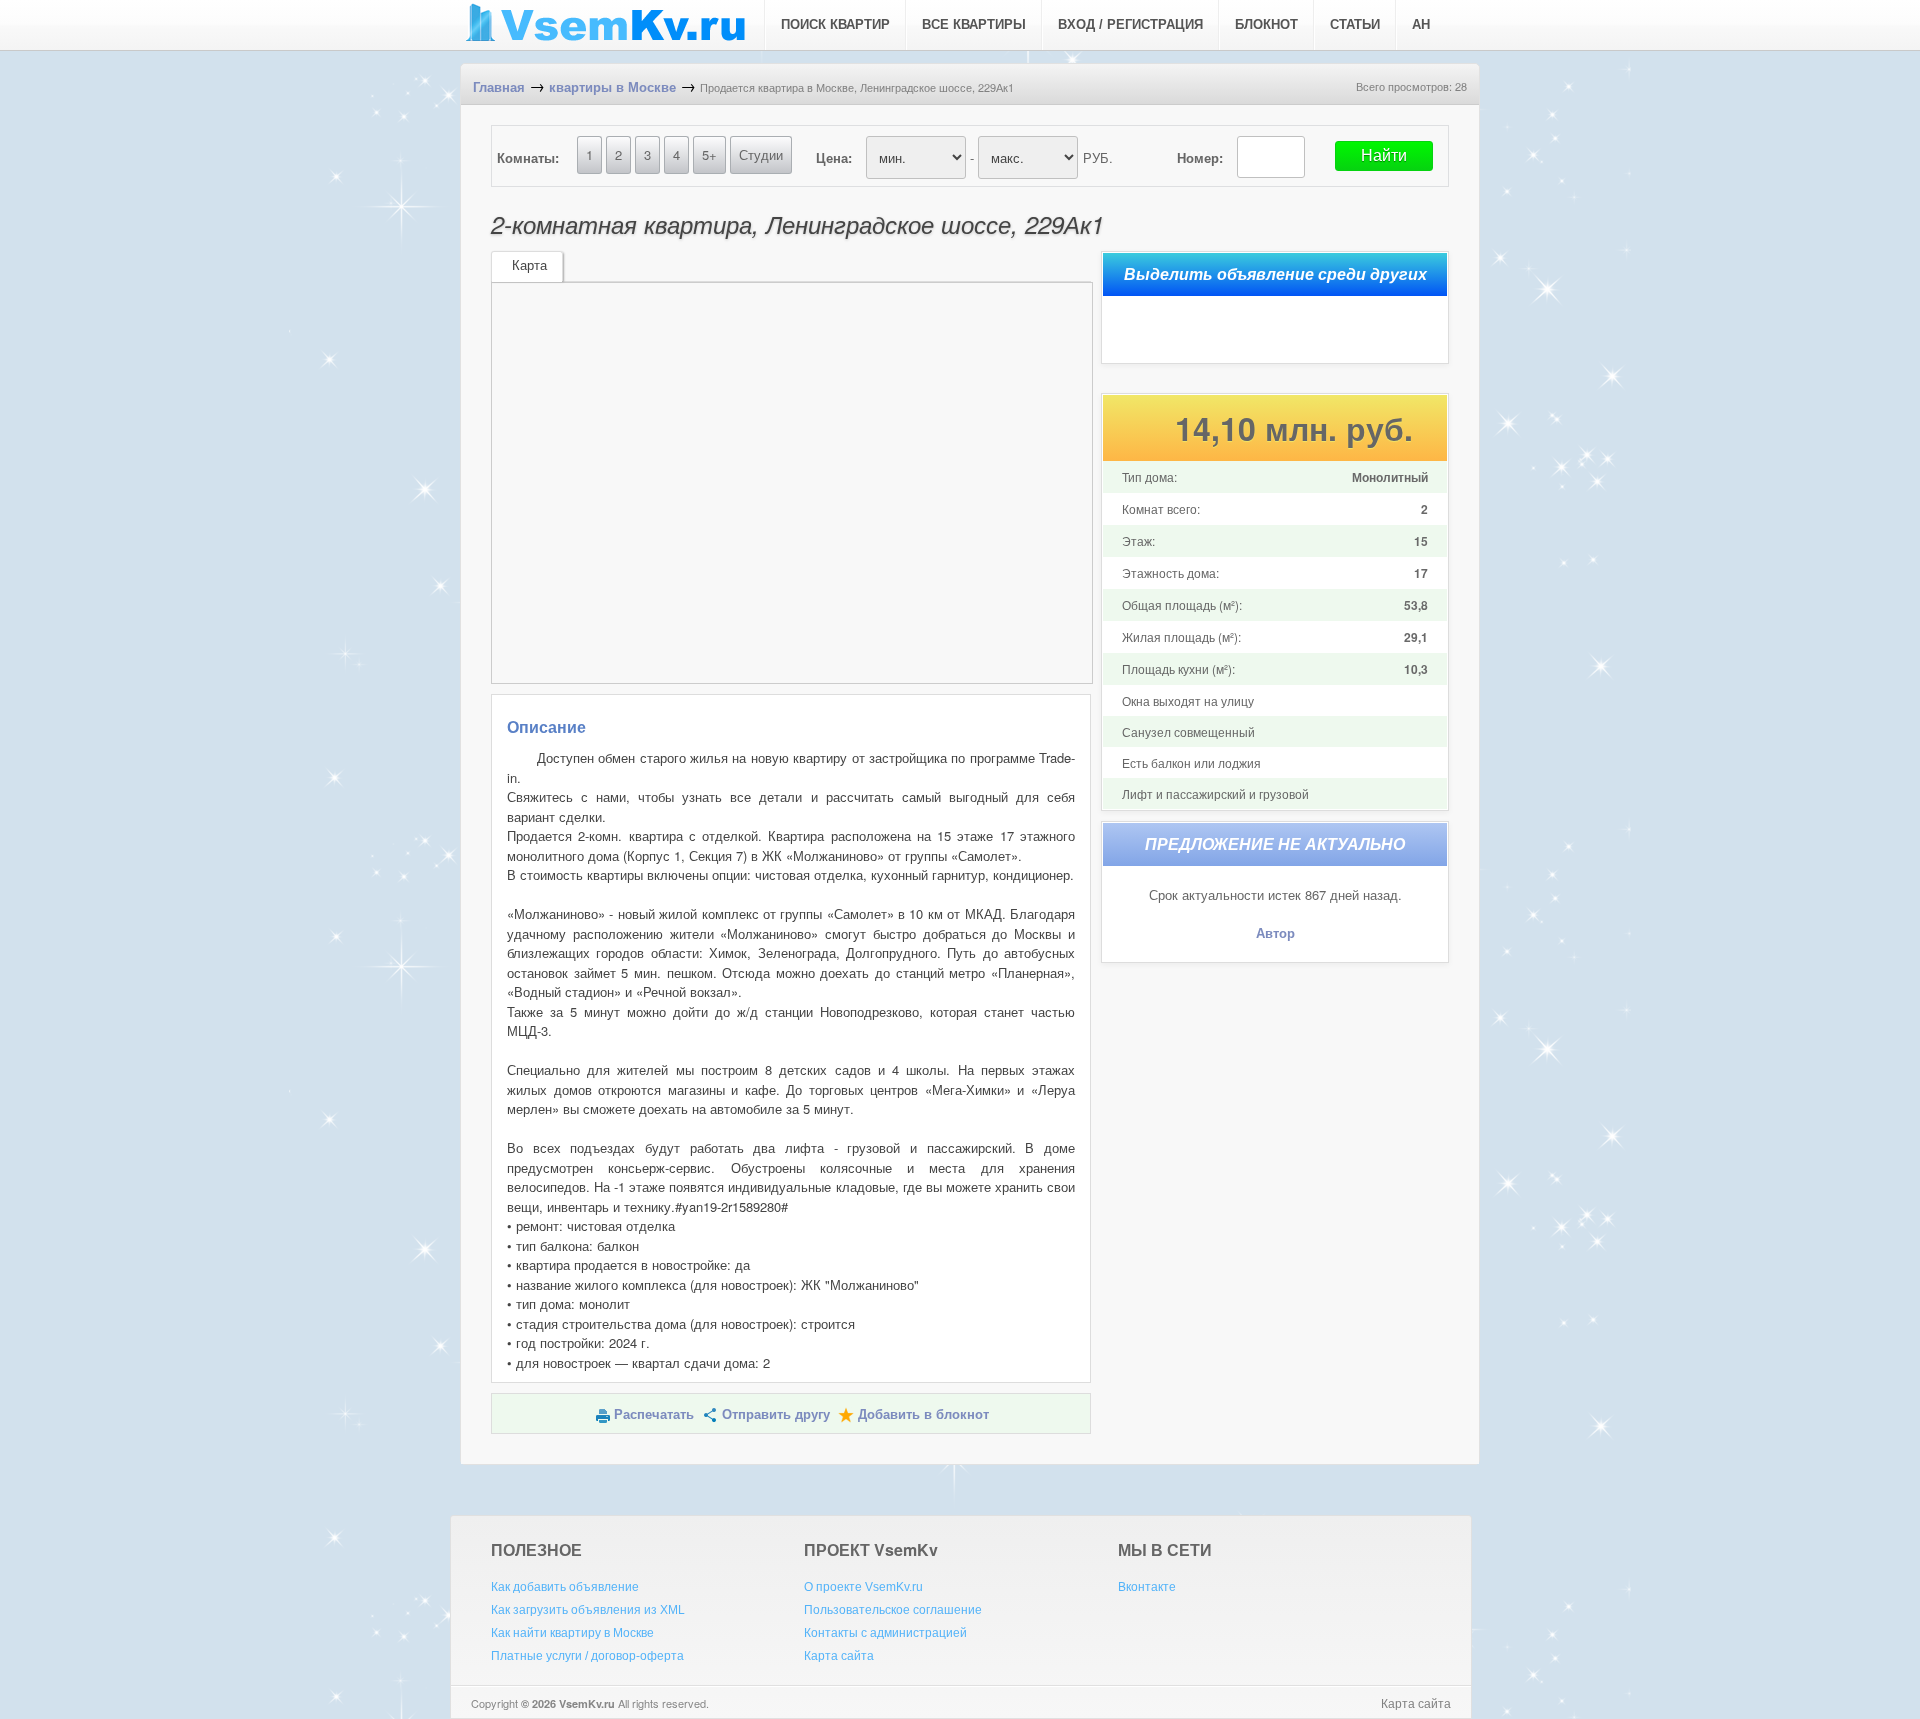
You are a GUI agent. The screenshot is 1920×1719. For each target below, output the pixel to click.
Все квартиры (974, 24)
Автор (1275, 933)
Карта (529, 265)
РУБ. (1098, 157)
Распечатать (654, 1414)
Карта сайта (839, 1656)
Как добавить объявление (565, 1587)
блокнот (1266, 24)
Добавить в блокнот (923, 1414)
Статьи (1355, 24)
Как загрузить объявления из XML (588, 1610)
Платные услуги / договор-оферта (587, 1656)
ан (1421, 24)
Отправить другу (776, 1414)
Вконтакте (1147, 1587)
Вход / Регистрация (1130, 24)
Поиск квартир (835, 24)
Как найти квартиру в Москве (572, 1633)
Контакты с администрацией (885, 1633)
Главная (499, 87)
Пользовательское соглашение (893, 1610)
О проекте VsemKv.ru (863, 1587)
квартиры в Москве (612, 87)
